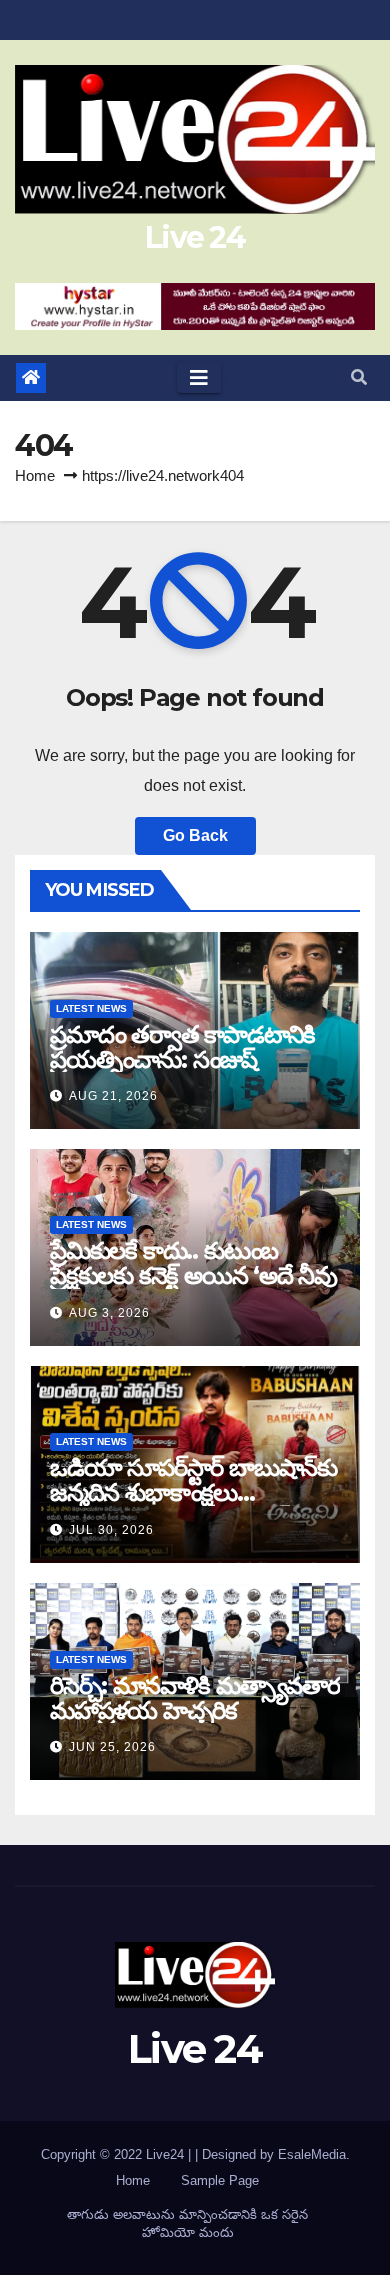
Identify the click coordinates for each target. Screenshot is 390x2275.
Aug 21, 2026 (113, 1096)
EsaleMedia (312, 2154)
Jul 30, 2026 (111, 1530)
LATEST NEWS (91, 1008)
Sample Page (220, 2180)
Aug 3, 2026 (109, 1313)
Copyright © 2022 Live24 (114, 2154)
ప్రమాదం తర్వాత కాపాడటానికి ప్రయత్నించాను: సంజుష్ (182, 1047)
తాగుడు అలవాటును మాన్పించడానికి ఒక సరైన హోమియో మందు (187, 2223)
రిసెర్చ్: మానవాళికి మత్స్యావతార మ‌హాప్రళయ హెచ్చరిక (195, 1698)
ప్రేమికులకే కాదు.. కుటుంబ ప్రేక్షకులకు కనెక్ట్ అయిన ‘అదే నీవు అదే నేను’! (193, 1275)
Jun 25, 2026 (112, 1747)
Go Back (195, 835)
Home (35, 475)
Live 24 (195, 237)
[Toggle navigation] (199, 378)
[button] (359, 377)
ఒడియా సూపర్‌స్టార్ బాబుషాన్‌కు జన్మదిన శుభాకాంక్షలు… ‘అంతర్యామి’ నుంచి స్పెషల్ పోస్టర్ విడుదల (193, 1505)
